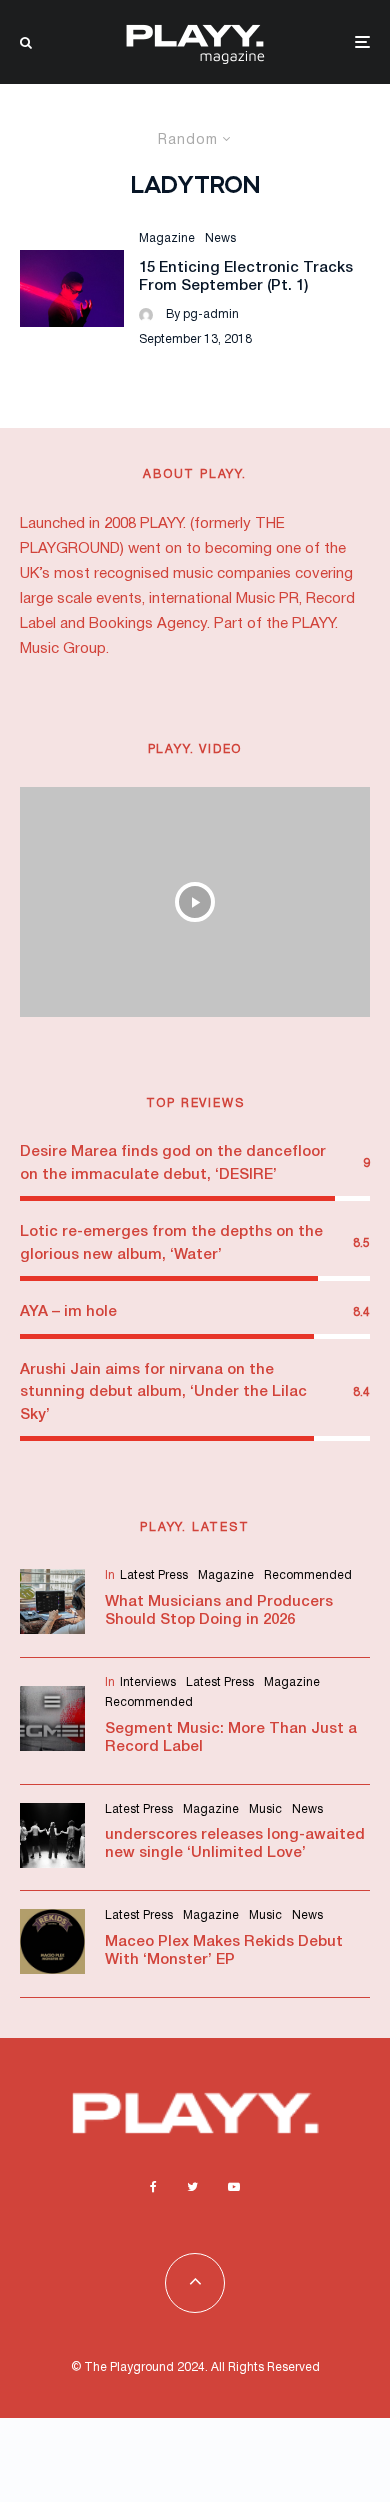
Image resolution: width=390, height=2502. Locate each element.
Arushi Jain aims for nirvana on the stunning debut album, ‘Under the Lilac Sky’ (163, 1392)
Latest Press (154, 1575)
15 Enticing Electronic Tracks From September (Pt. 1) (246, 277)
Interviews (148, 1682)
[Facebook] (153, 2187)
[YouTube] (234, 2187)
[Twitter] (192, 2187)
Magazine (167, 238)
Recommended (308, 1575)
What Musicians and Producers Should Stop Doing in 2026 (219, 1611)
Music (265, 1809)
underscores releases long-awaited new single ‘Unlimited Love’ (235, 1844)
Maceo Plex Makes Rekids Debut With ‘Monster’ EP (224, 1951)
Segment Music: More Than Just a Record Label (231, 1738)
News (220, 238)
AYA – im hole (68, 1312)
